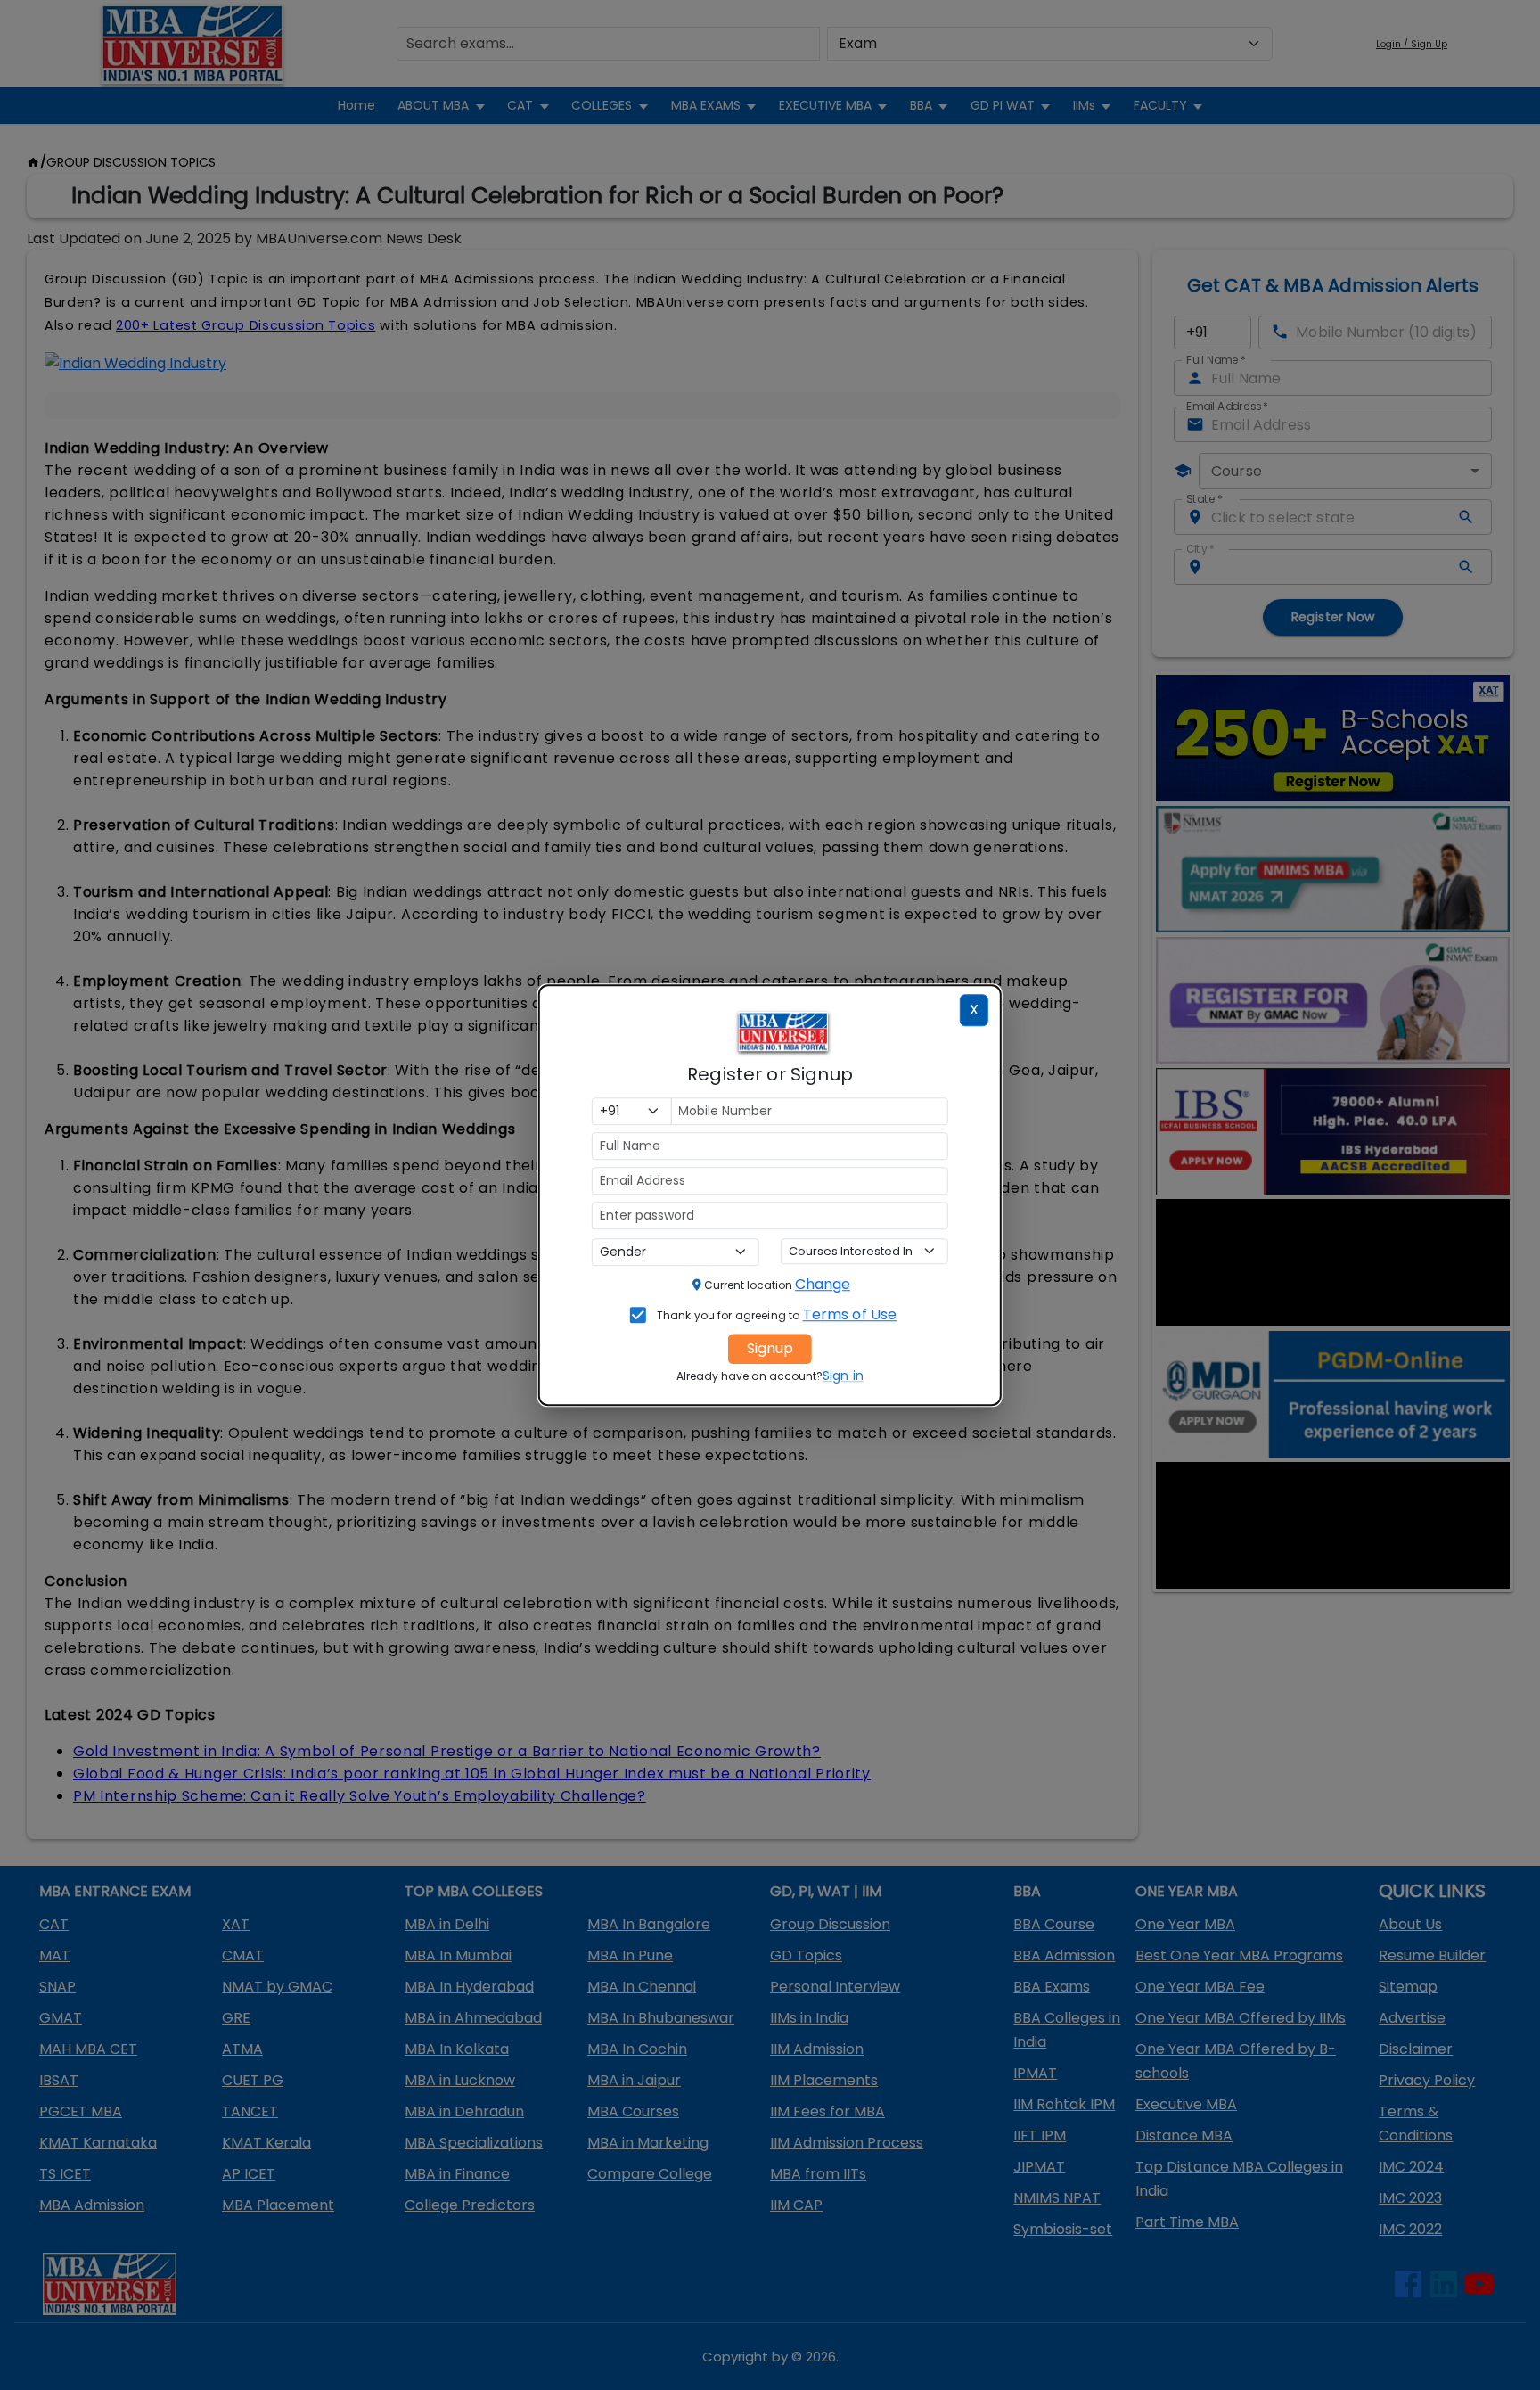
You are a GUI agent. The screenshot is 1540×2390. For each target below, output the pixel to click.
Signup (770, 1348)
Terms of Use (850, 1314)
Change (823, 1284)
